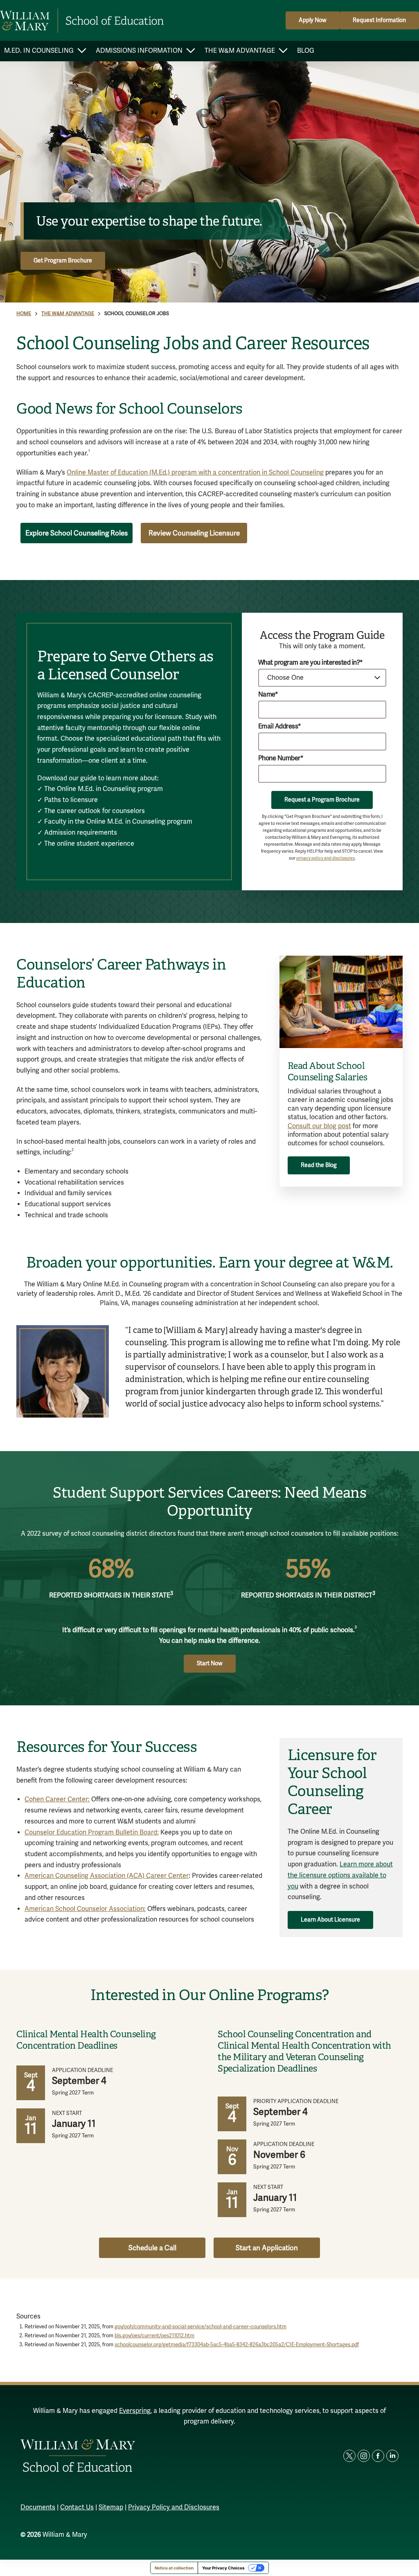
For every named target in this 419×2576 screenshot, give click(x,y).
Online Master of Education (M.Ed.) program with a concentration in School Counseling (195, 473)
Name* (268, 695)
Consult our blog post (319, 1126)
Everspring (135, 2411)
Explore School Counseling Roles (77, 533)
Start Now (210, 1663)
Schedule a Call (152, 2248)
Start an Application (267, 2248)
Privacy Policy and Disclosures (174, 2507)
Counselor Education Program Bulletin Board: (92, 1832)
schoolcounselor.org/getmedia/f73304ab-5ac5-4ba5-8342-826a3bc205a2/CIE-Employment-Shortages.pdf (237, 2345)
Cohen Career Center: (57, 1799)
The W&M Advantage (68, 314)
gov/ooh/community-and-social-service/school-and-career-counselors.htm (200, 2327)
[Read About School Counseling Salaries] (341, 1002)
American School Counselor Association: (85, 1909)
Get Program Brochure (63, 261)
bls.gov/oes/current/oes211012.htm (154, 2336)
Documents (38, 2507)
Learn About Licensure (330, 1920)
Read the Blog (319, 1165)
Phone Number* (281, 758)
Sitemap (111, 2507)
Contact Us (77, 2507)
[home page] (82, 21)
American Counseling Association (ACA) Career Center (107, 1876)
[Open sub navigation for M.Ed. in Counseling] (82, 51)
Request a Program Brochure (322, 800)
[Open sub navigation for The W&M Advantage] (283, 51)
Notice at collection (174, 2568)
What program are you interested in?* (311, 663)
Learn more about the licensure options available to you (340, 1875)
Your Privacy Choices (223, 2568)
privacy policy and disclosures (326, 858)
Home (24, 314)
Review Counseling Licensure (194, 533)
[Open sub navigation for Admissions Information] (190, 51)
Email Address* (280, 727)
